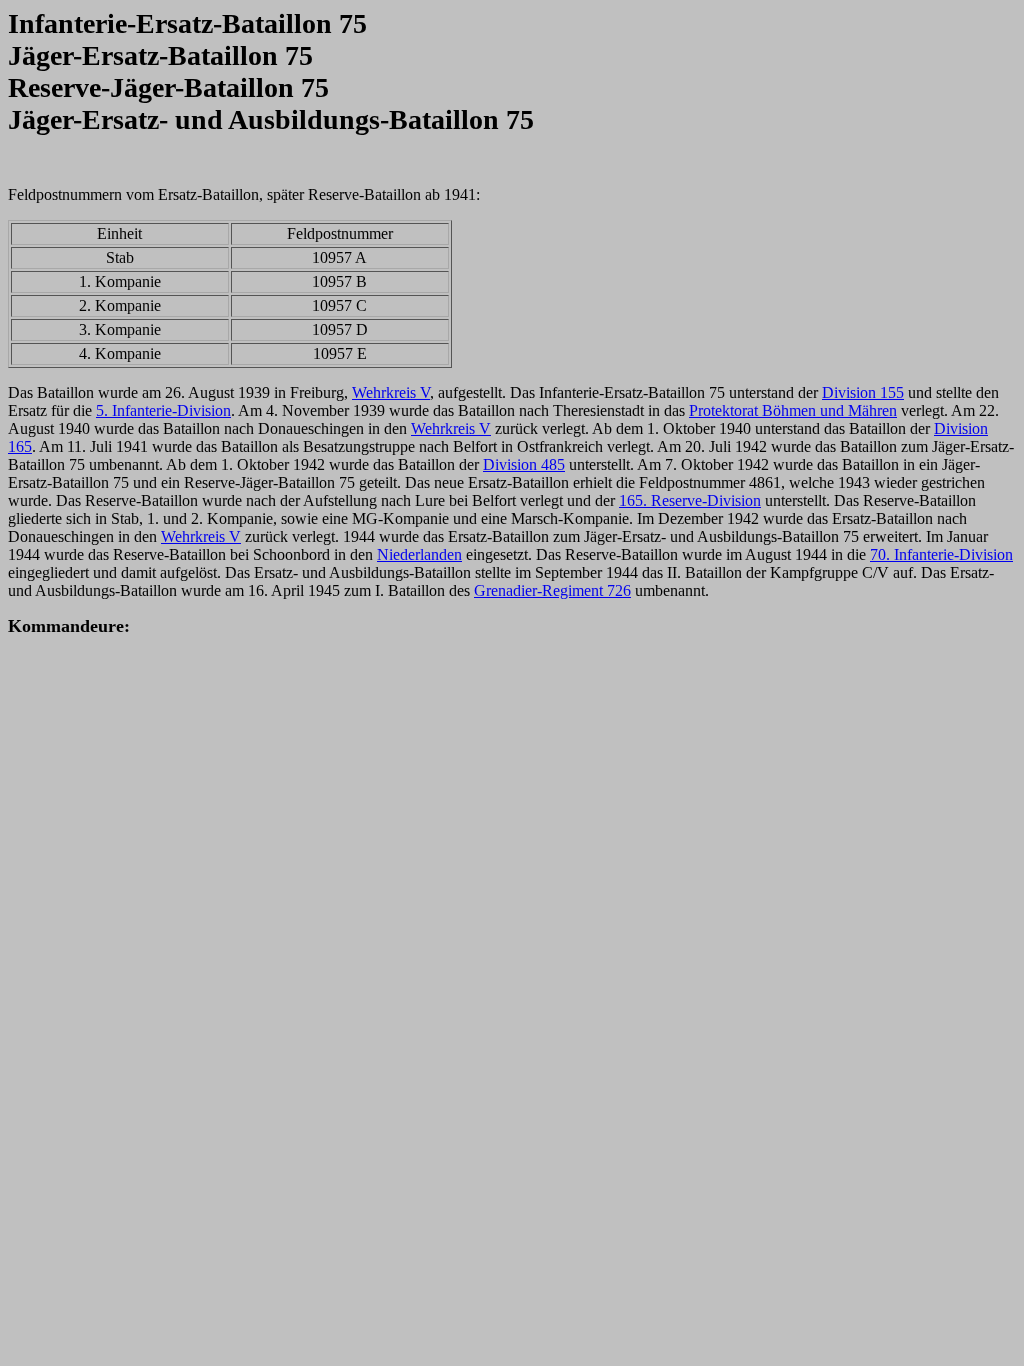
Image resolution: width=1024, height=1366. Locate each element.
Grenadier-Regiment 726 (552, 590)
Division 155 (863, 392)
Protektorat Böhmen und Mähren (793, 410)
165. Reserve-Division (690, 500)
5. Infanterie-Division (163, 410)
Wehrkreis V (391, 392)
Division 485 (524, 464)
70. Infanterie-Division (941, 554)
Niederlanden (419, 554)
